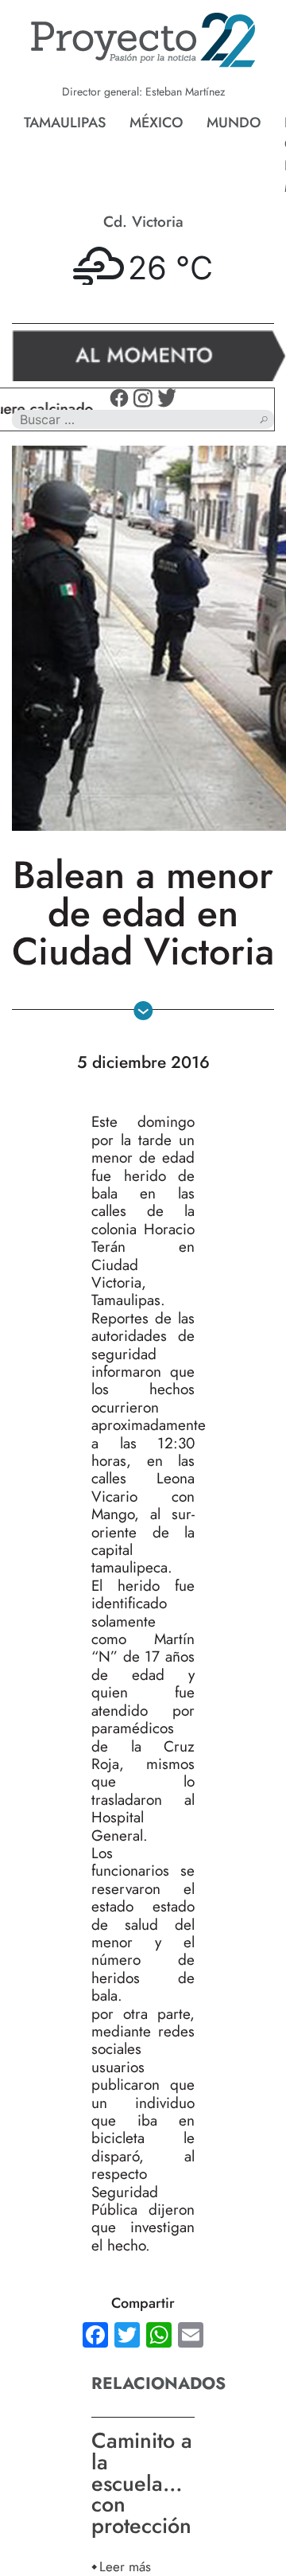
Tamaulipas (65, 123)
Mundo (234, 123)
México (156, 123)
